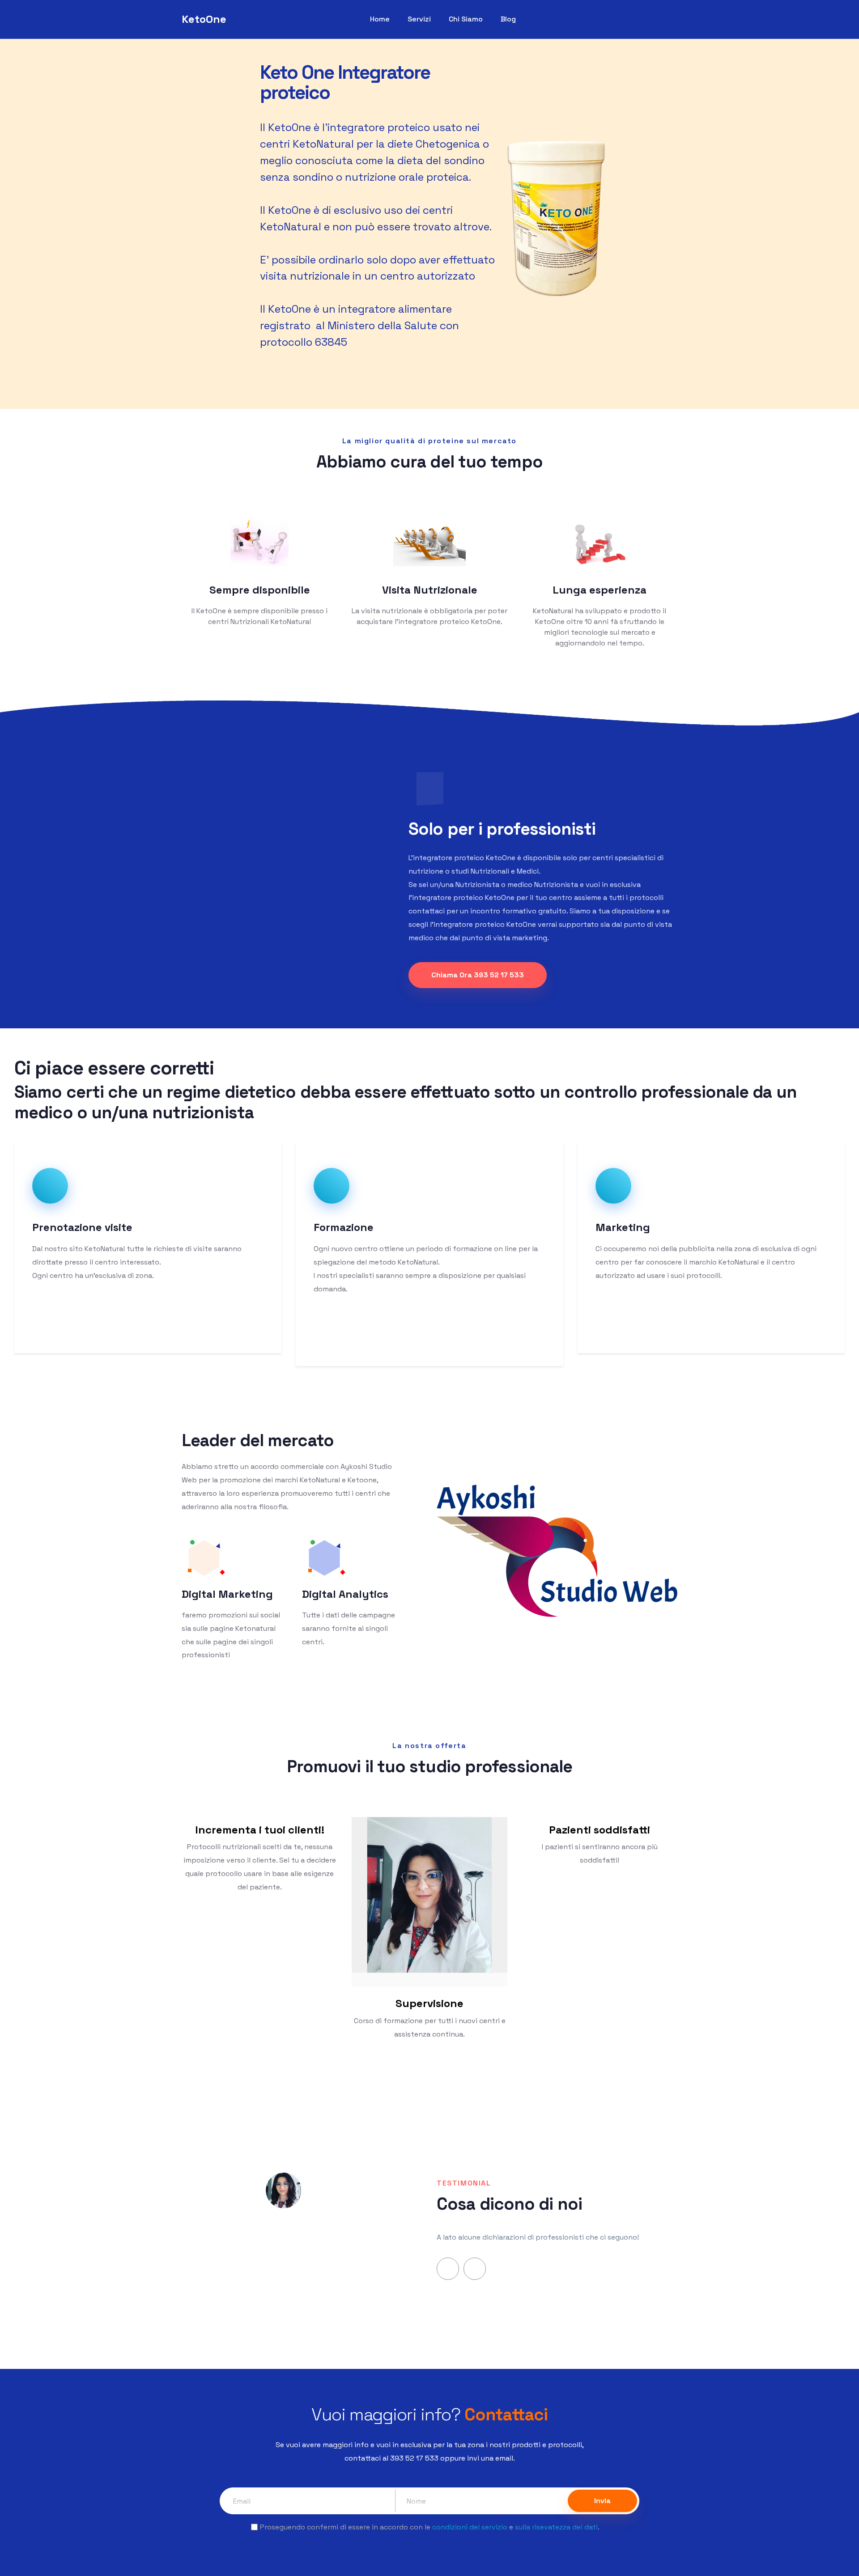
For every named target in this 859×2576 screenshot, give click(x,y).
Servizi (419, 19)
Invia (602, 2501)
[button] (448, 2269)
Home (380, 19)
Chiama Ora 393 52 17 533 (478, 975)
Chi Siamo (466, 19)
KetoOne (204, 19)
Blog (508, 19)
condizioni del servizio (470, 2527)
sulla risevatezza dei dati (556, 2527)
